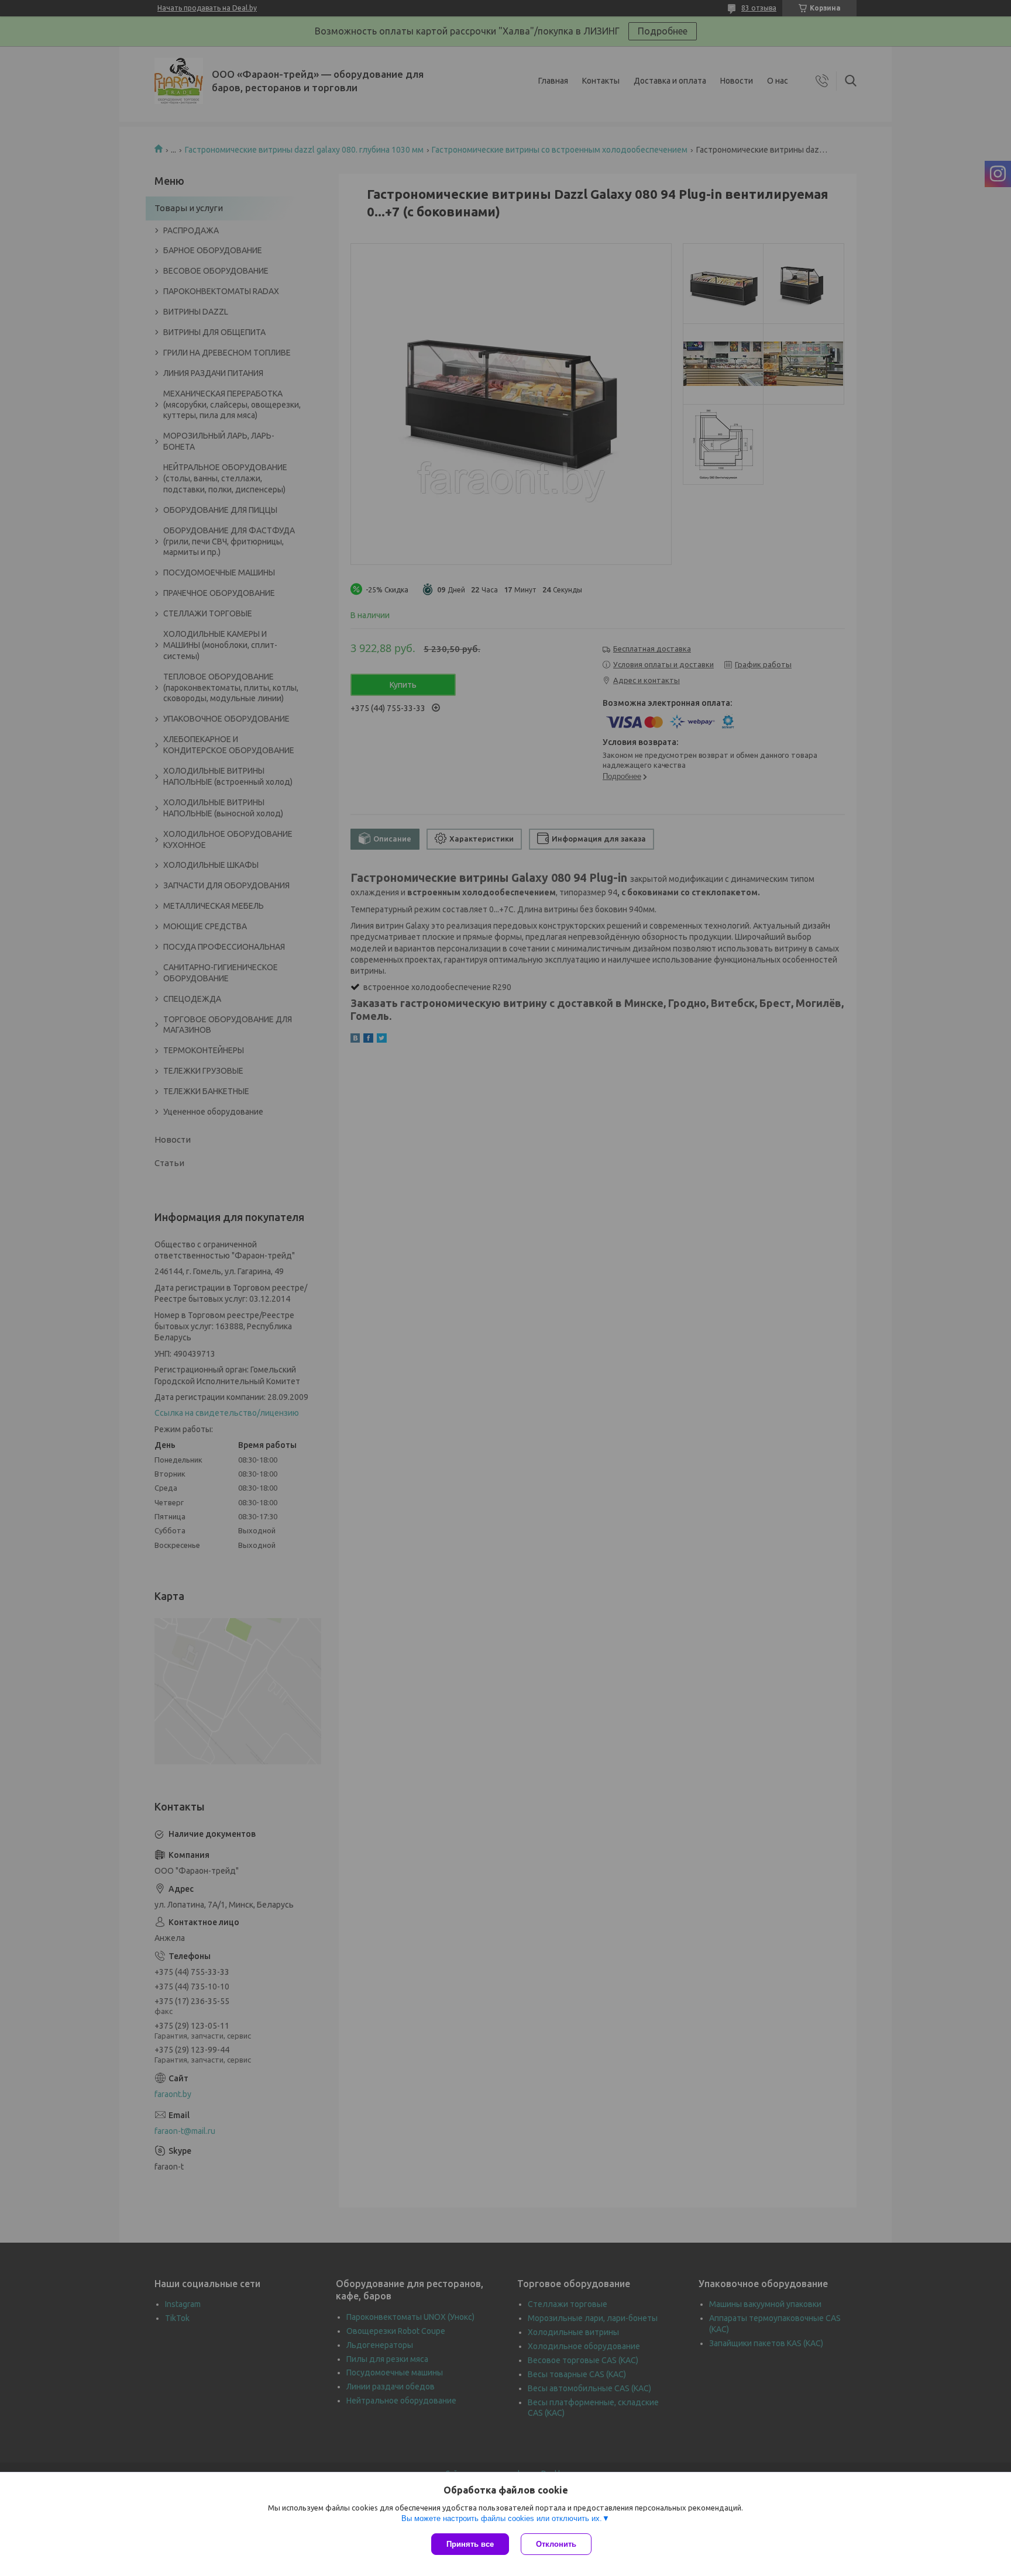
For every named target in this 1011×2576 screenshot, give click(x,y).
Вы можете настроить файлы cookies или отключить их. (502, 2518)
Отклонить (556, 2544)
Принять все (470, 2544)
